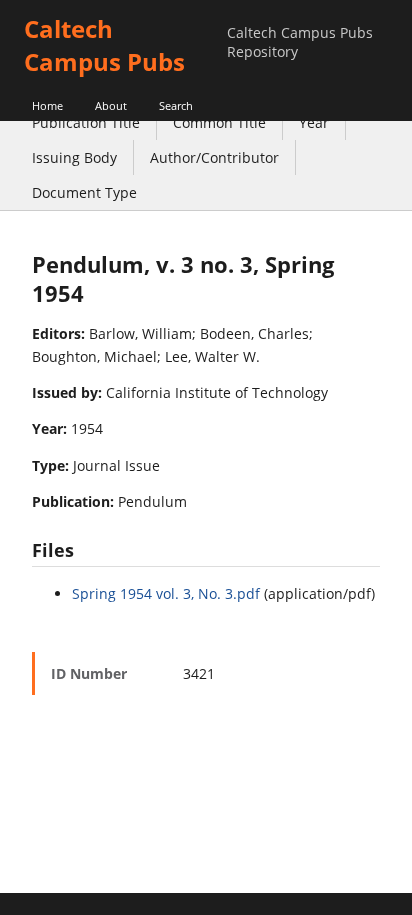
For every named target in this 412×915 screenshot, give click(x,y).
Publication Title (86, 122)
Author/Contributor (214, 157)
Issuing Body (74, 157)
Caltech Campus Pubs (104, 45)
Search (176, 105)
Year (314, 122)
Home (47, 105)
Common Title (219, 122)
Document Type (84, 192)
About (111, 105)
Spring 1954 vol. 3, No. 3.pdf (166, 593)
